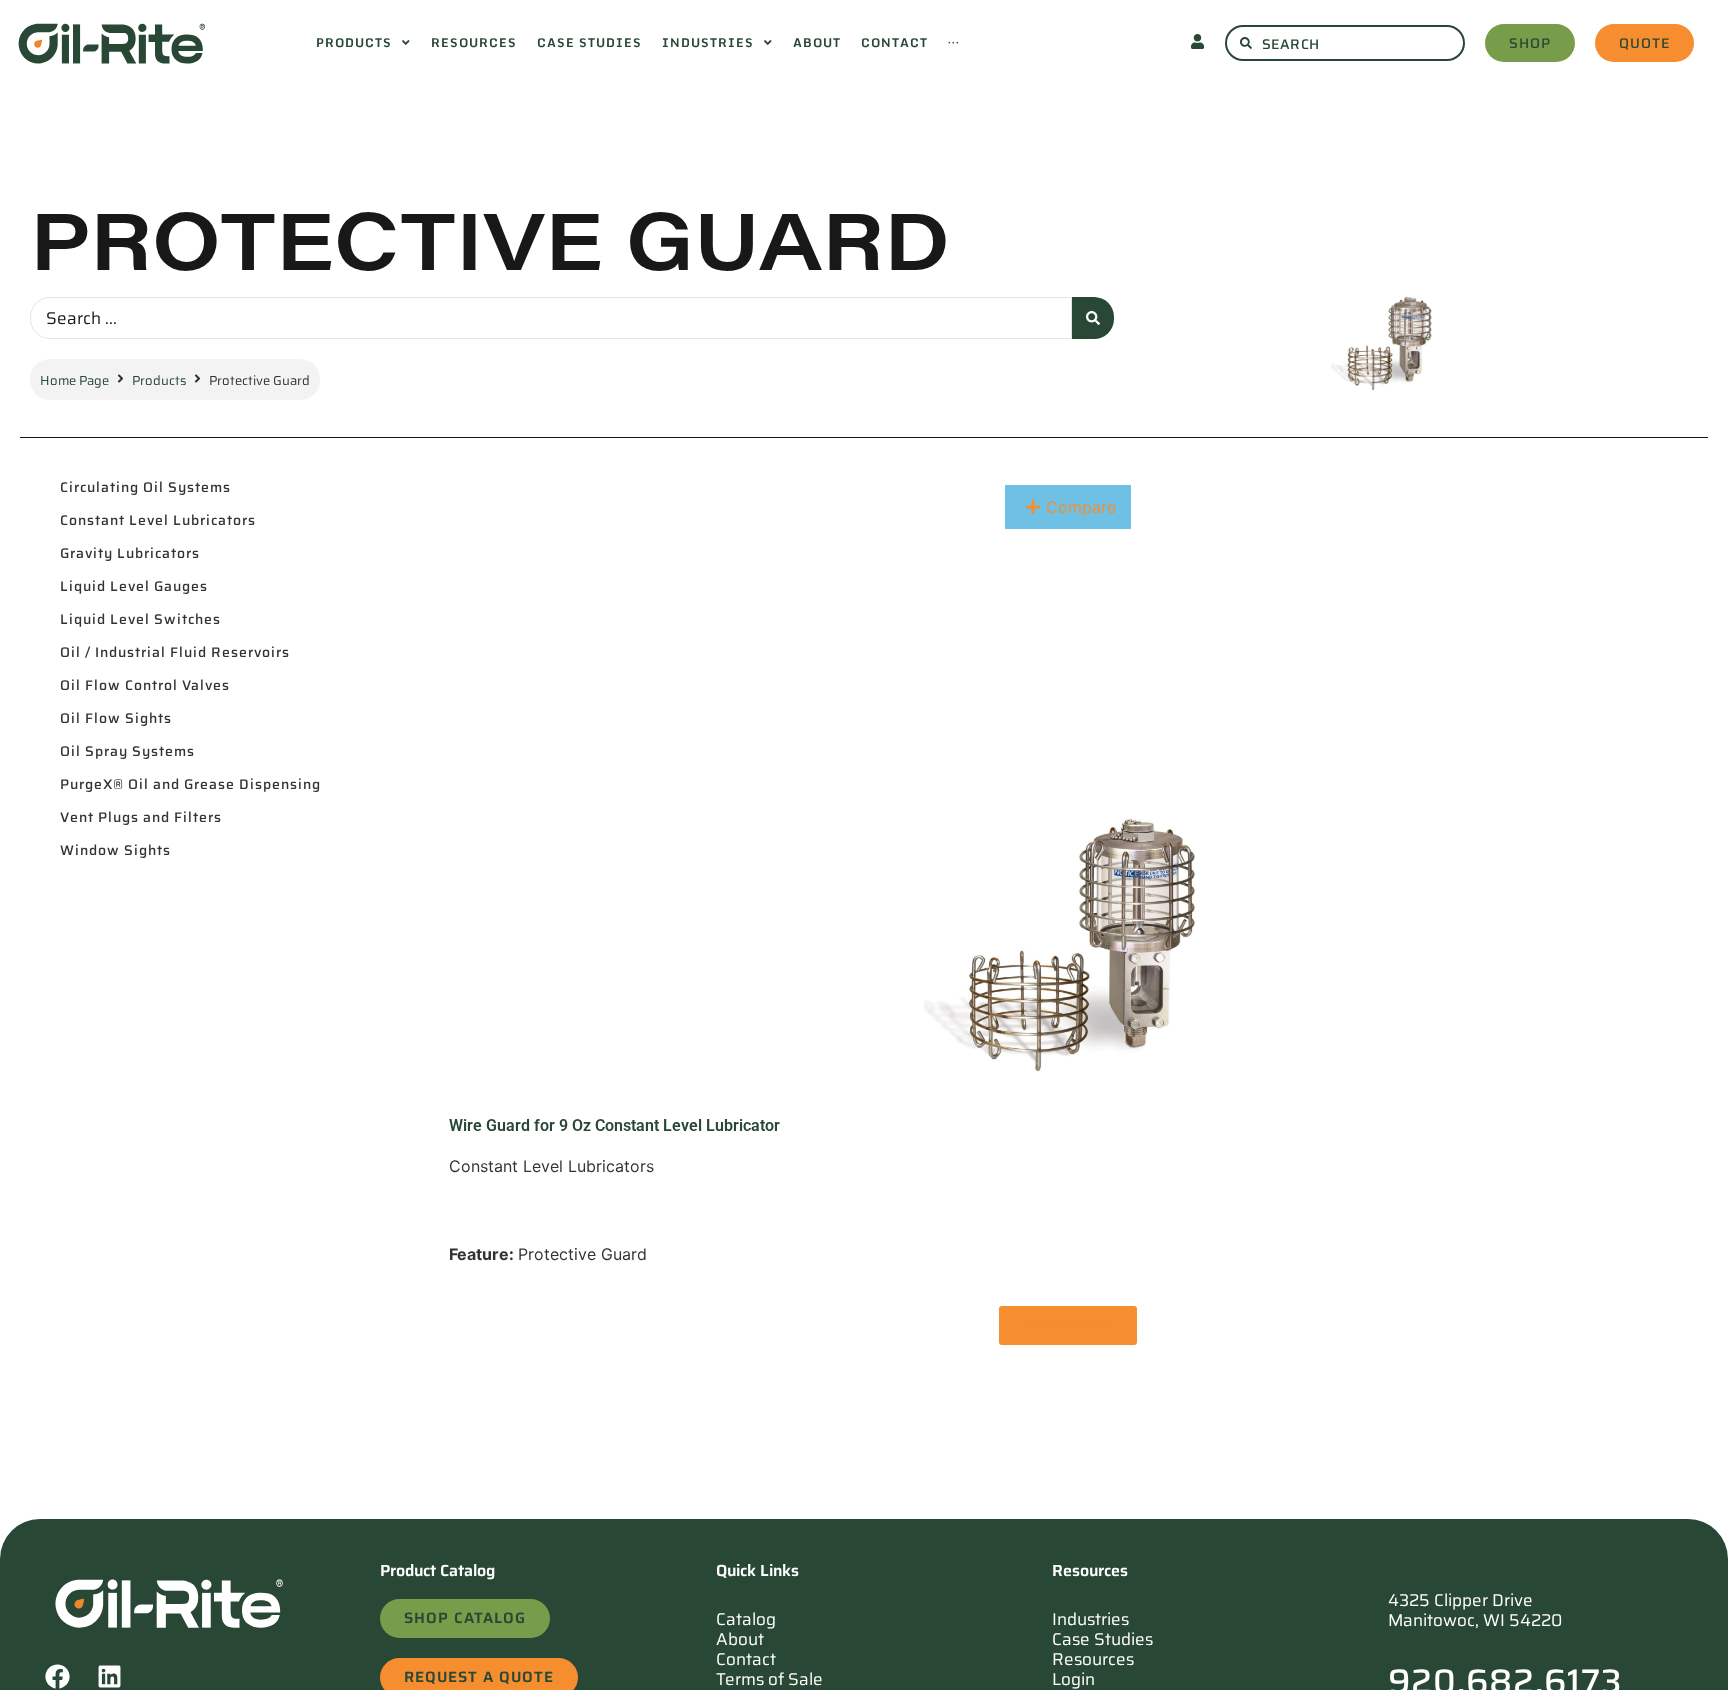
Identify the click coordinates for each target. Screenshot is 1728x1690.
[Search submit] (1093, 318)
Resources (1093, 1659)
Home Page (74, 380)
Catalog (746, 1619)
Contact (746, 1659)
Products (159, 380)
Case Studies (1102, 1639)
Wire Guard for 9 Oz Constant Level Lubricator (614, 1125)
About (740, 1639)
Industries (1090, 1619)
